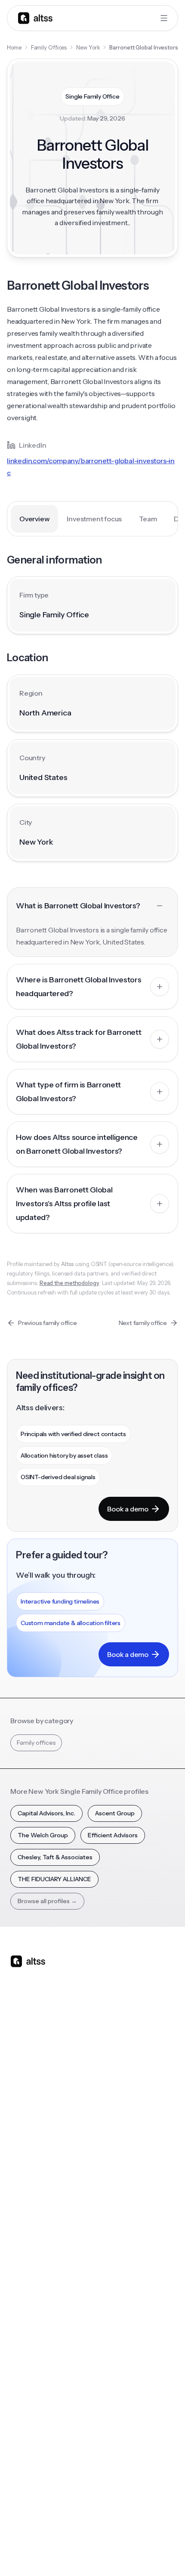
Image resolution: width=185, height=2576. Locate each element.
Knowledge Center (37, 2300)
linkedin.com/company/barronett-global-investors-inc (91, 467)
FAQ (16, 2317)
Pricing (20, 2150)
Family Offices (49, 47)
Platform (23, 2081)
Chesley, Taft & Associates (55, 1857)
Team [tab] (148, 519)
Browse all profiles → (47, 1901)
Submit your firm (34, 2466)
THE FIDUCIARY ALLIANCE (54, 1879)
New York (88, 47)
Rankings (110, 2231)
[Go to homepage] (35, 18)
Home (14, 47)
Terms (99, 2532)
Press (18, 2432)
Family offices (36, 1743)
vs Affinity (111, 2167)
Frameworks (115, 2334)
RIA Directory (116, 2265)
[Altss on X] (20, 2029)
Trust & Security (31, 2532)
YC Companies (118, 2282)
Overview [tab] (34, 519)
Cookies (128, 2532)
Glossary (109, 2300)
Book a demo (128, 1509)
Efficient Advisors (113, 1835)
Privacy (71, 2532)
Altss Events (30, 2282)
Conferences (29, 2265)
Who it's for (26, 2115)
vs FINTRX (112, 2133)
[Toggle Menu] (164, 18)
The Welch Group (43, 1835)
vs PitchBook (116, 2115)
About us (23, 2380)
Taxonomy (113, 2317)
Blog (17, 2231)
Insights (21, 2248)
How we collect (32, 2397)
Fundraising (26, 2133)
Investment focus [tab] (94, 519)
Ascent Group (115, 1813)
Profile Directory (121, 2248)
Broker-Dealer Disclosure (42, 2551)
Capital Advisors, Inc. (46, 1813)
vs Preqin (110, 2098)
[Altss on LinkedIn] (42, 2029)
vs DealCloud (116, 2184)
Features (23, 2098)
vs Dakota (111, 2150)
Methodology (29, 2415)
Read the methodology (69, 1283)
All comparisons (120, 2081)
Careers (22, 2449)
